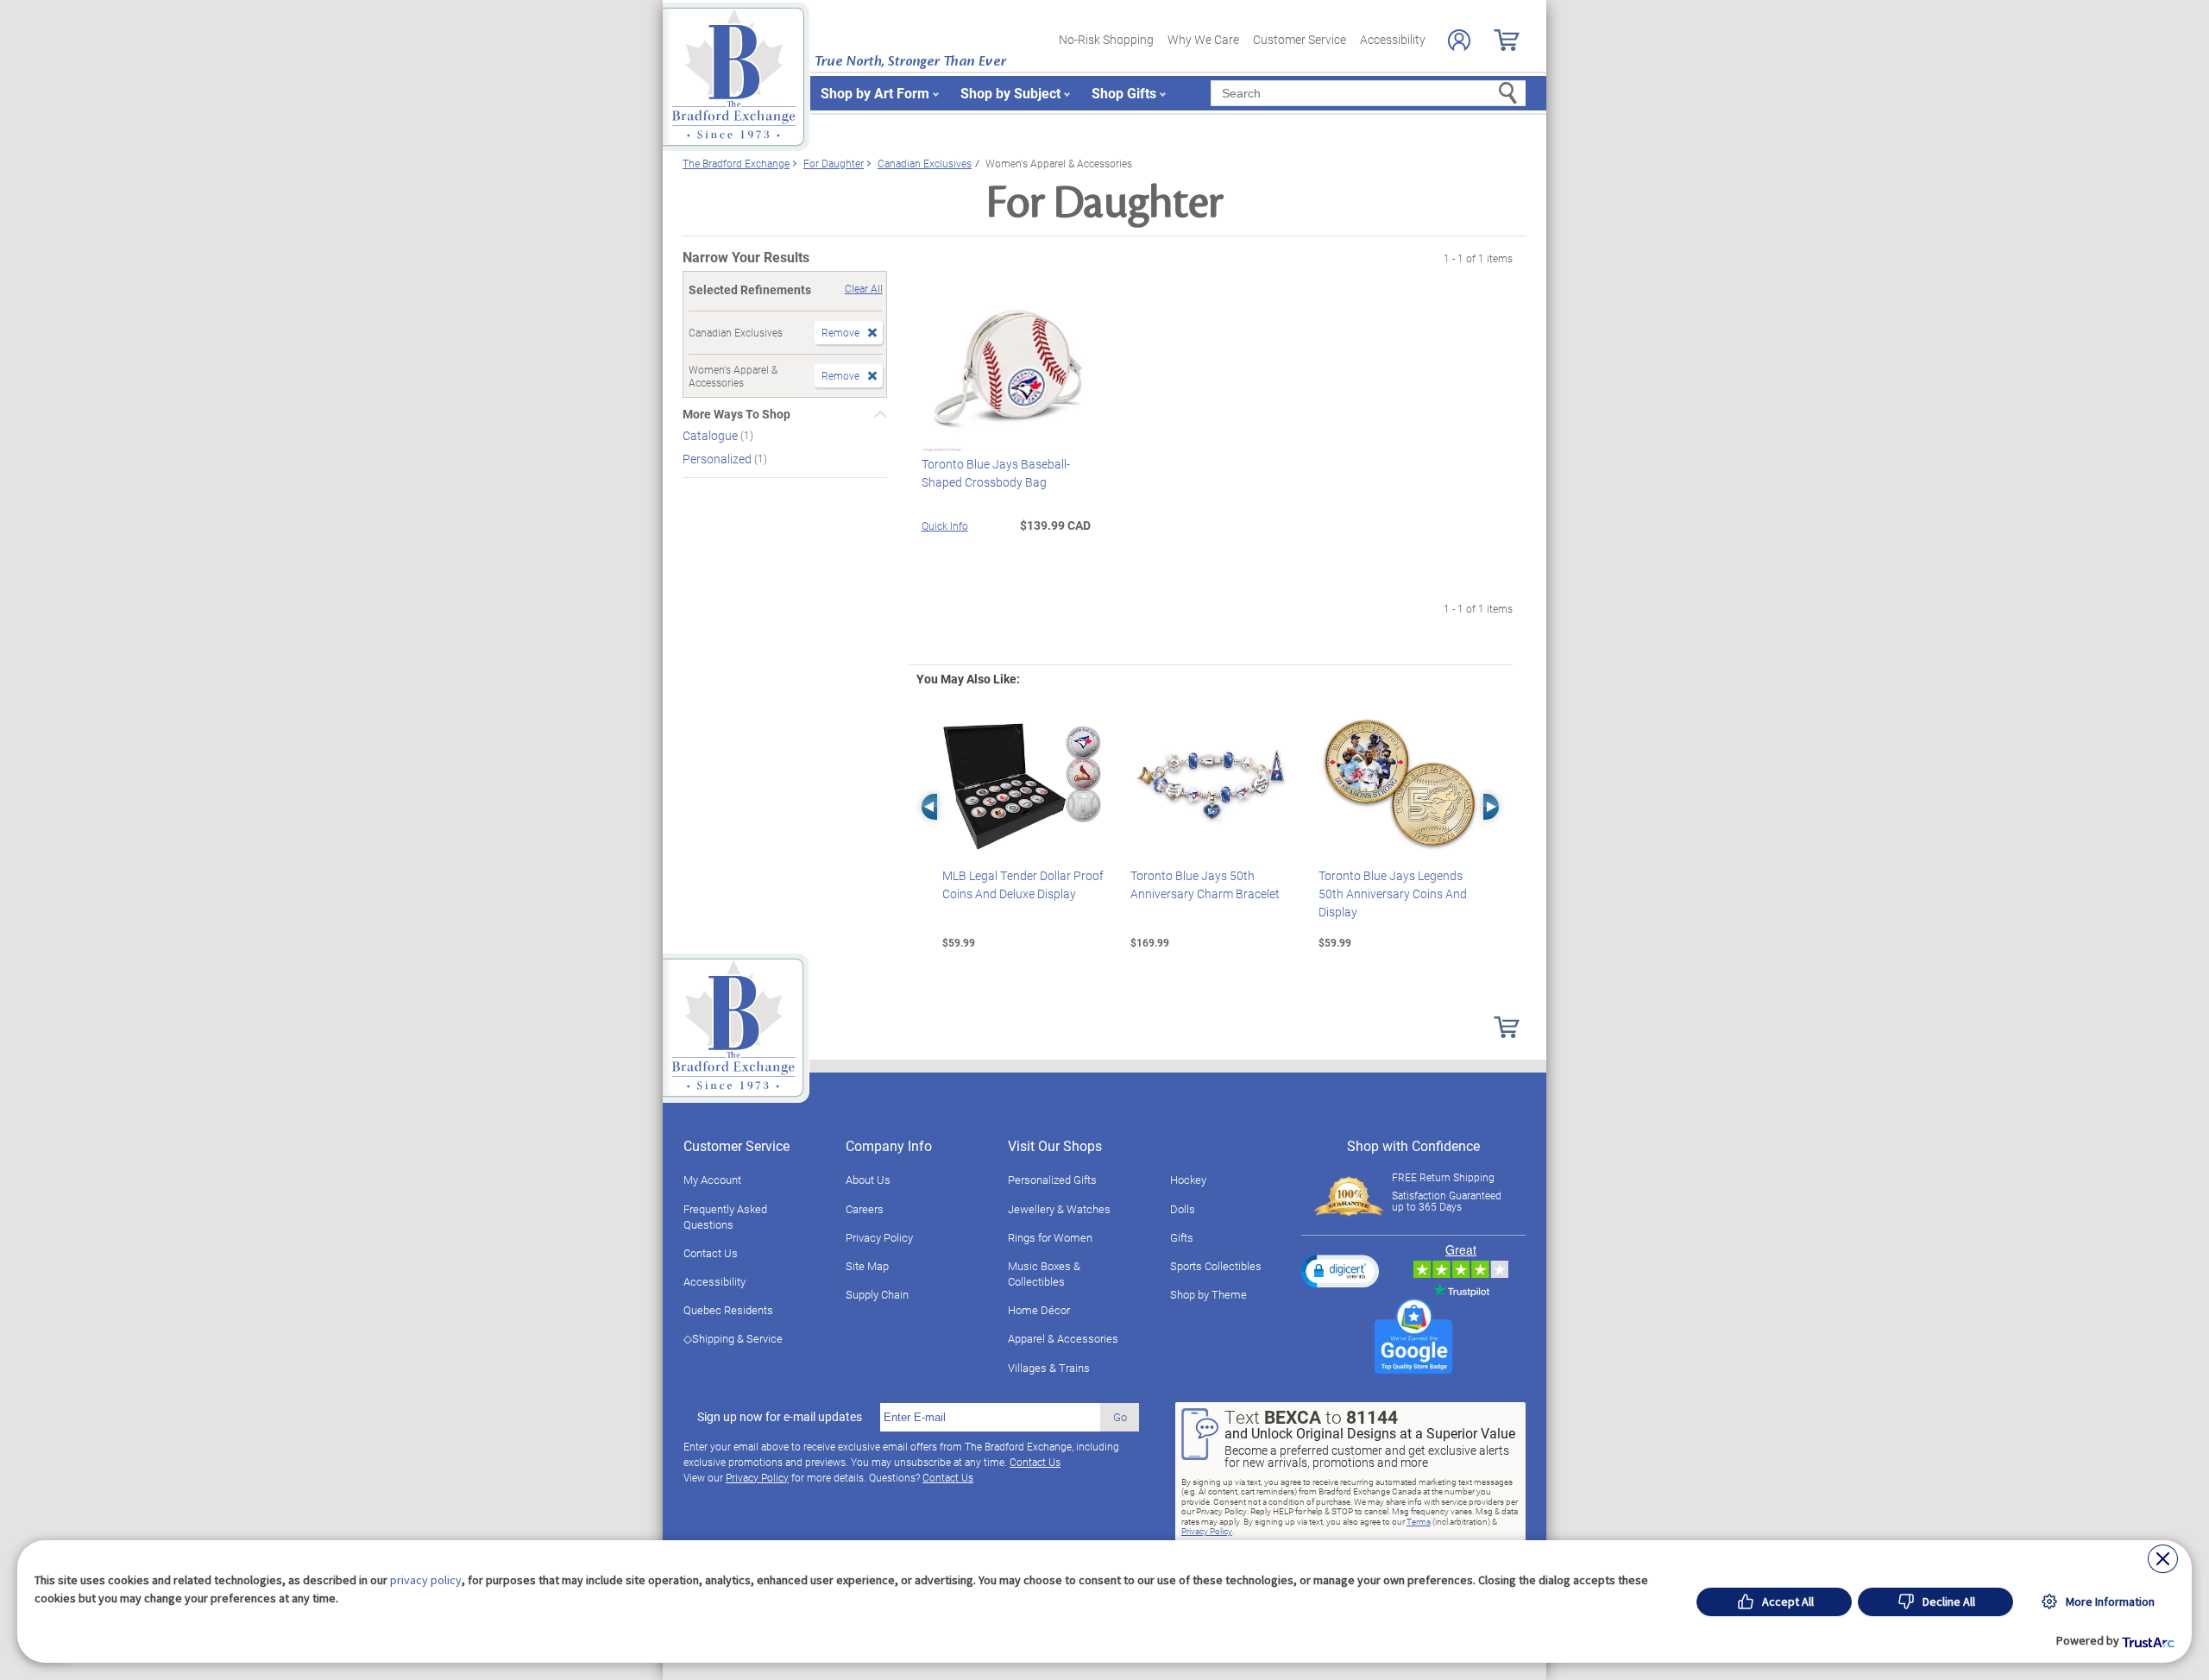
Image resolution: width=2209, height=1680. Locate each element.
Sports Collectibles (1216, 1266)
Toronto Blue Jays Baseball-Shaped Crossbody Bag (996, 473)
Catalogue (711, 435)
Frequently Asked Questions (725, 1217)
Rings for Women (1050, 1237)
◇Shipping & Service (733, 1338)
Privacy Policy (879, 1237)
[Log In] (1459, 40)
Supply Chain (877, 1294)
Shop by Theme (1208, 1294)
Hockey (1188, 1180)
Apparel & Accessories (1063, 1338)
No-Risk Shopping (1106, 39)
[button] (1340, 1271)
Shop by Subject (1010, 93)
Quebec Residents (728, 1310)
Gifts (1182, 1237)
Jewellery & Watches (1059, 1209)
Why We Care (1203, 39)
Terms (1419, 1521)
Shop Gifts (1124, 93)
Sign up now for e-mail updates (780, 1417)
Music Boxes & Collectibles (1044, 1274)
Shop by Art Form (875, 93)
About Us (868, 1180)
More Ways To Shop (736, 414)
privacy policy (426, 1580)
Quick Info (945, 525)
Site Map (867, 1266)
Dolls (1183, 1209)
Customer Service (1300, 39)
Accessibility (1393, 39)
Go (1120, 1417)
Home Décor (1039, 1310)
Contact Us (711, 1253)
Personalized (718, 459)
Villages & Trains (1049, 1368)
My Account (712, 1180)
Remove (840, 332)
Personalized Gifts (1052, 1180)
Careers (865, 1209)
